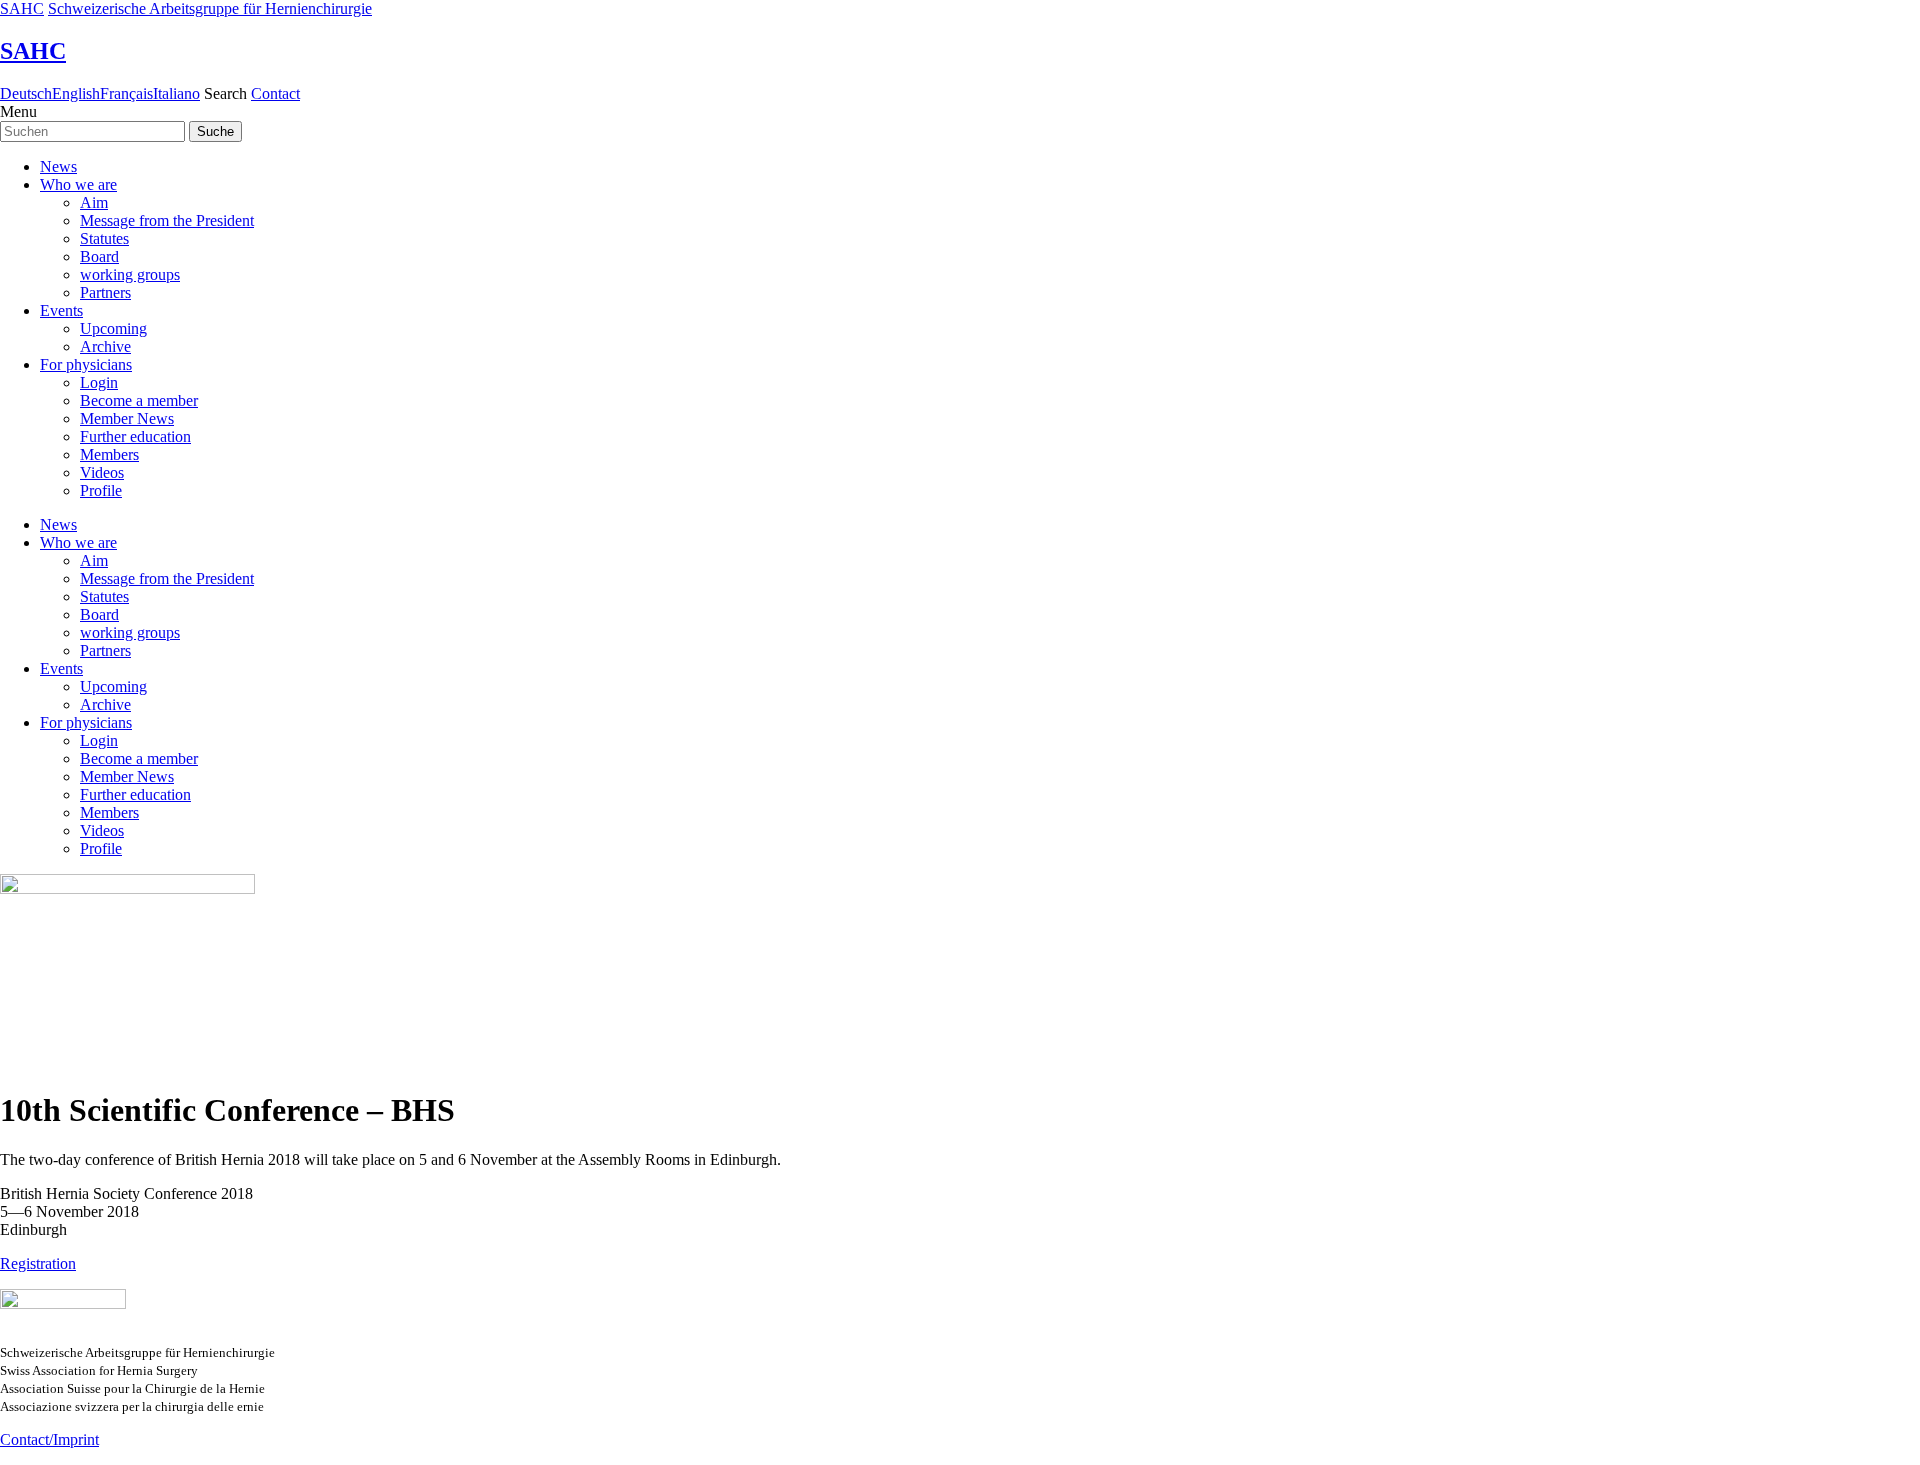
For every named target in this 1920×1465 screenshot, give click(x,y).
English (76, 93)
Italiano (176, 93)
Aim (94, 202)
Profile (101, 490)
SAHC (22, 8)
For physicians (86, 364)
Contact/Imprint (49, 1439)
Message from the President (167, 220)
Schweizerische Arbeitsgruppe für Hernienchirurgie (210, 8)
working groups (130, 274)
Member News (127, 418)
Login (99, 382)
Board (99, 256)
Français (126, 93)
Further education (135, 436)
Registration (38, 1263)
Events (61, 310)
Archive (105, 346)
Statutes (104, 238)
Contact (275, 93)
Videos (102, 472)
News (58, 166)
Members (109, 454)
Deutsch (26, 93)
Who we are (78, 184)
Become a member (139, 400)
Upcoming (113, 328)
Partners (105, 292)
